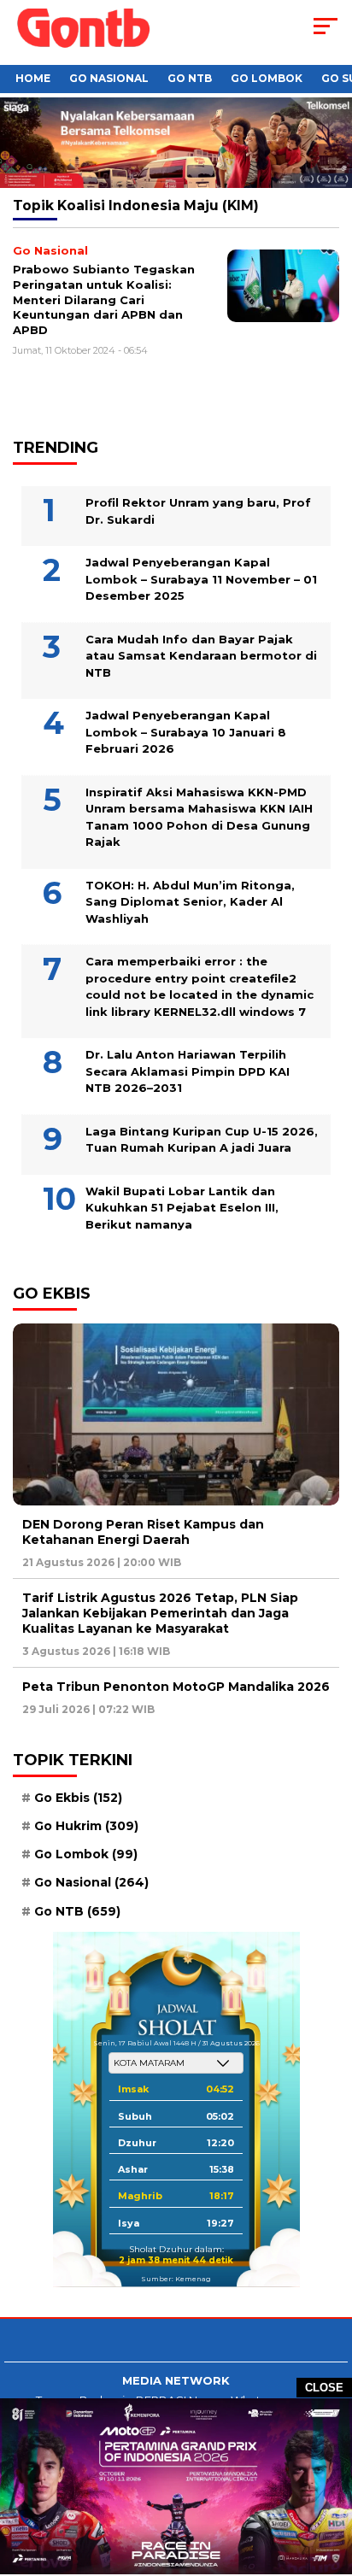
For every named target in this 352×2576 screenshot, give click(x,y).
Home (33, 78)
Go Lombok (267, 78)
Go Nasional (109, 78)
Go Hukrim (86, 1826)
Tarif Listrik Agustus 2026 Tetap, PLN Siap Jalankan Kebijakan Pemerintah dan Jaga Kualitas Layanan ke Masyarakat (160, 1613)
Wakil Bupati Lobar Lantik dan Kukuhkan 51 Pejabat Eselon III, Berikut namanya (182, 1208)
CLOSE (324, 2388)
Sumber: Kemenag (176, 2279)
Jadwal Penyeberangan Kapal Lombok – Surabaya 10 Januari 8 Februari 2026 (186, 732)
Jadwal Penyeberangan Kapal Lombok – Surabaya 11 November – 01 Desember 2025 (201, 579)
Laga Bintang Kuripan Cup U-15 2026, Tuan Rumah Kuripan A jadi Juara (202, 1140)
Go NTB (190, 78)
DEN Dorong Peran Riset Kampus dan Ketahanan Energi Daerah (143, 1532)
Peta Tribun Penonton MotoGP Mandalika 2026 (176, 1687)
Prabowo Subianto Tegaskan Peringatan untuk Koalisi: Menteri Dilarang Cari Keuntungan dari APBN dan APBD (104, 299)
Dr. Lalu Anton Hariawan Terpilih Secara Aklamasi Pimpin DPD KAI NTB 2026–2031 (188, 1071)
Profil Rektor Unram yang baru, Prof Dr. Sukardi (198, 511)
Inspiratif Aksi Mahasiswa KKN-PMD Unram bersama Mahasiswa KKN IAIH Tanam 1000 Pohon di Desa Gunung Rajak (199, 817)
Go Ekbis (78, 1798)
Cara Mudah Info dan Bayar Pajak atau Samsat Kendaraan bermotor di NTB (201, 656)
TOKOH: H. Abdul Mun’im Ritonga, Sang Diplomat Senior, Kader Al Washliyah (190, 902)
